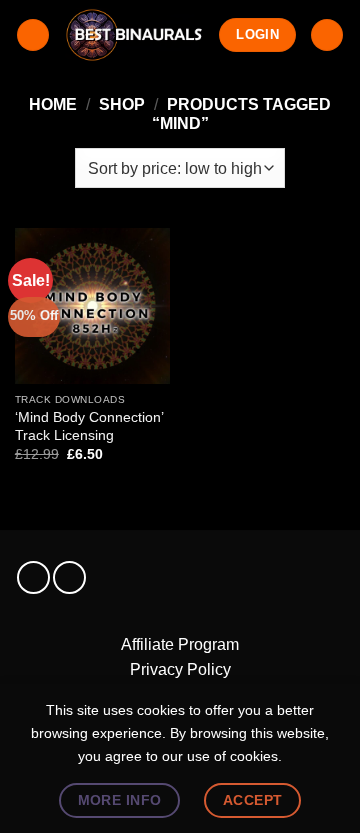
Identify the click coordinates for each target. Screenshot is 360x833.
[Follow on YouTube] (69, 577)
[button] (33, 35)
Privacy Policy (180, 669)
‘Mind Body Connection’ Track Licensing (89, 426)
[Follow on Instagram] (33, 577)
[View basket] (327, 35)
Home (53, 104)
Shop (122, 104)
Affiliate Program (180, 644)
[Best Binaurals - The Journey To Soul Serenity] (134, 34)
